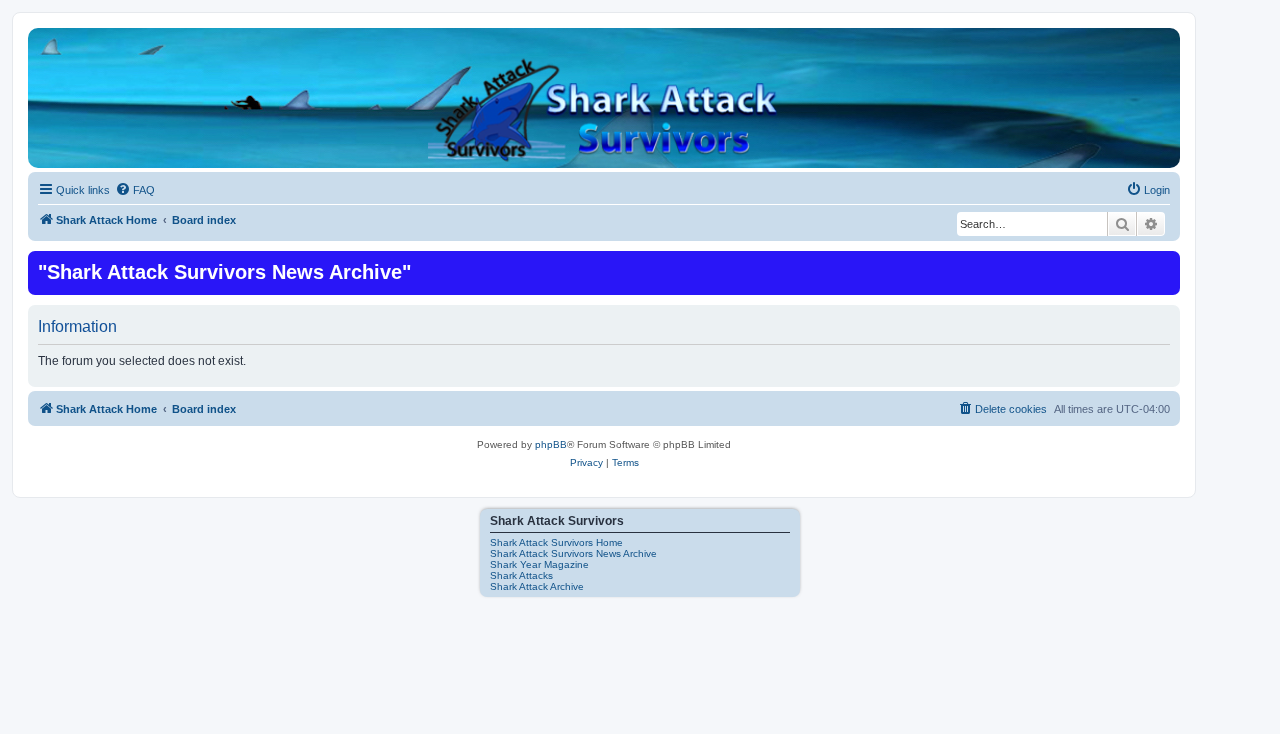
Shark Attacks (521, 575)
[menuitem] (135, 190)
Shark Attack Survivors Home (556, 542)
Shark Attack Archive (537, 586)
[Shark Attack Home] (604, 109)
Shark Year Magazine (539, 564)
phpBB (551, 444)
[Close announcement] (1163, 264)
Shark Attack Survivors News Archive (573, 553)
